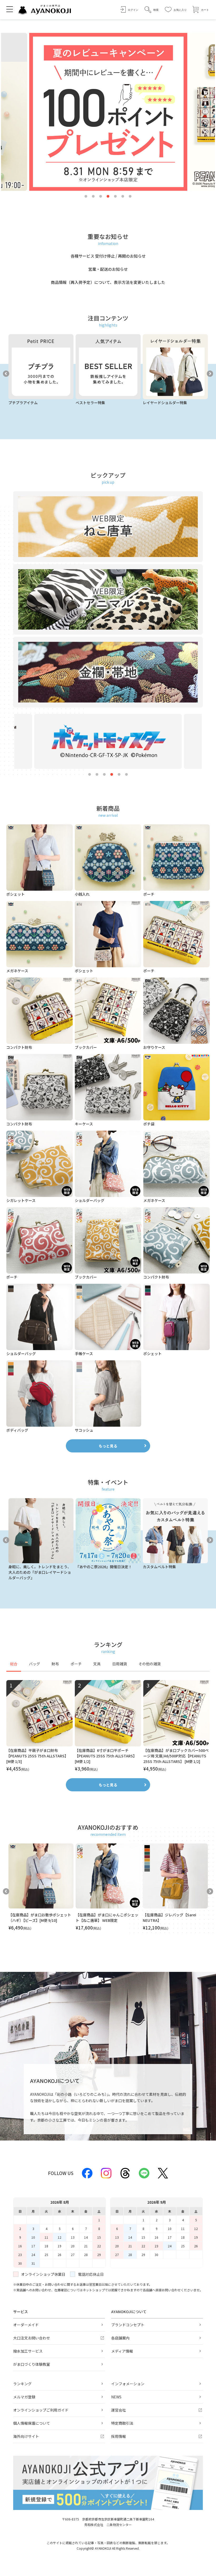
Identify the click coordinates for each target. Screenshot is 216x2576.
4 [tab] (108, 197)
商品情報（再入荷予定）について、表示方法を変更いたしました (108, 282)
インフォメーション (128, 2384)
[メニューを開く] (10, 9)
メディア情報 (122, 2351)
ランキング (22, 2384)
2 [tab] (93, 197)
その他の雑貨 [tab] (150, 1664)
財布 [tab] (55, 1664)
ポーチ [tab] (76, 1664)
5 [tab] (115, 197)
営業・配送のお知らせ (108, 269)
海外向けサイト (26, 2436)
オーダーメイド (26, 2325)
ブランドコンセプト (128, 2325)
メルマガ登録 (24, 2397)
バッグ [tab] (35, 1664)
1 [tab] (86, 197)
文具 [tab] (97, 1664)
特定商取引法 (122, 2423)
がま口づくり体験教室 (32, 2364)
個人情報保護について (32, 2423)
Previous (6, 374)
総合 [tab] (14, 1664)
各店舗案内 (120, 2338)
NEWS (116, 2397)
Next (210, 374)
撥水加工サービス (28, 2351)
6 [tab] (123, 197)
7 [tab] (130, 197)
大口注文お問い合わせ (32, 2338)
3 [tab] (101, 197)
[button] (152, 10)
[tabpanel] (108, 1726)
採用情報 (119, 2436)
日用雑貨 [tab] (120, 1664)
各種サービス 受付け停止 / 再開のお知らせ (108, 256)
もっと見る (108, 1446)
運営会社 (119, 2410)
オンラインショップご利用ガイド (41, 2410)
